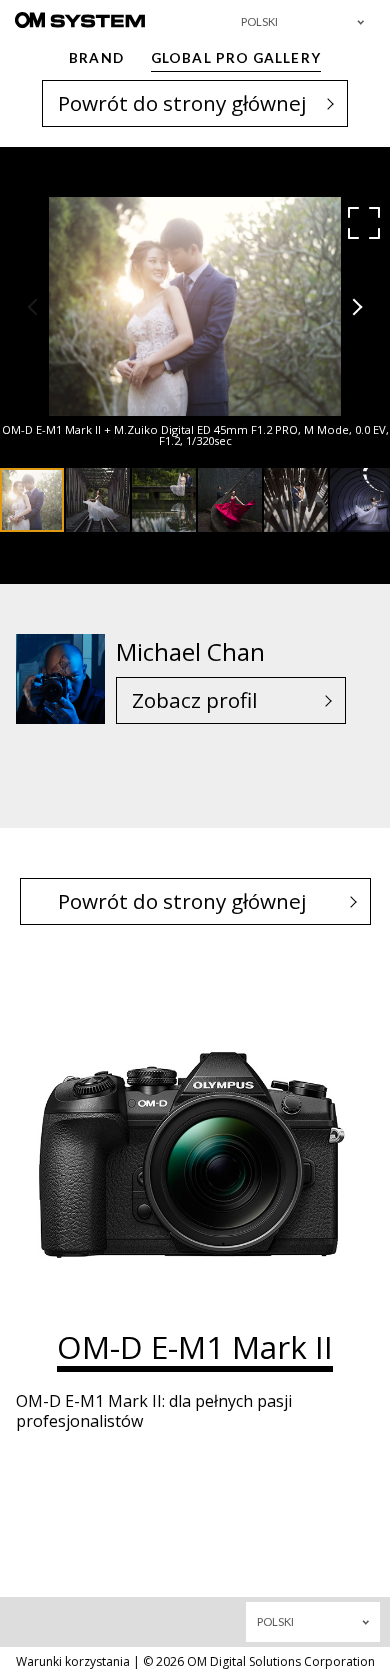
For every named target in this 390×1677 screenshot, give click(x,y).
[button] (364, 223)
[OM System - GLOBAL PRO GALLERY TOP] (80, 19)
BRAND (96, 58)
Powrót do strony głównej (182, 103)
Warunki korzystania (73, 1661)
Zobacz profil (195, 700)
